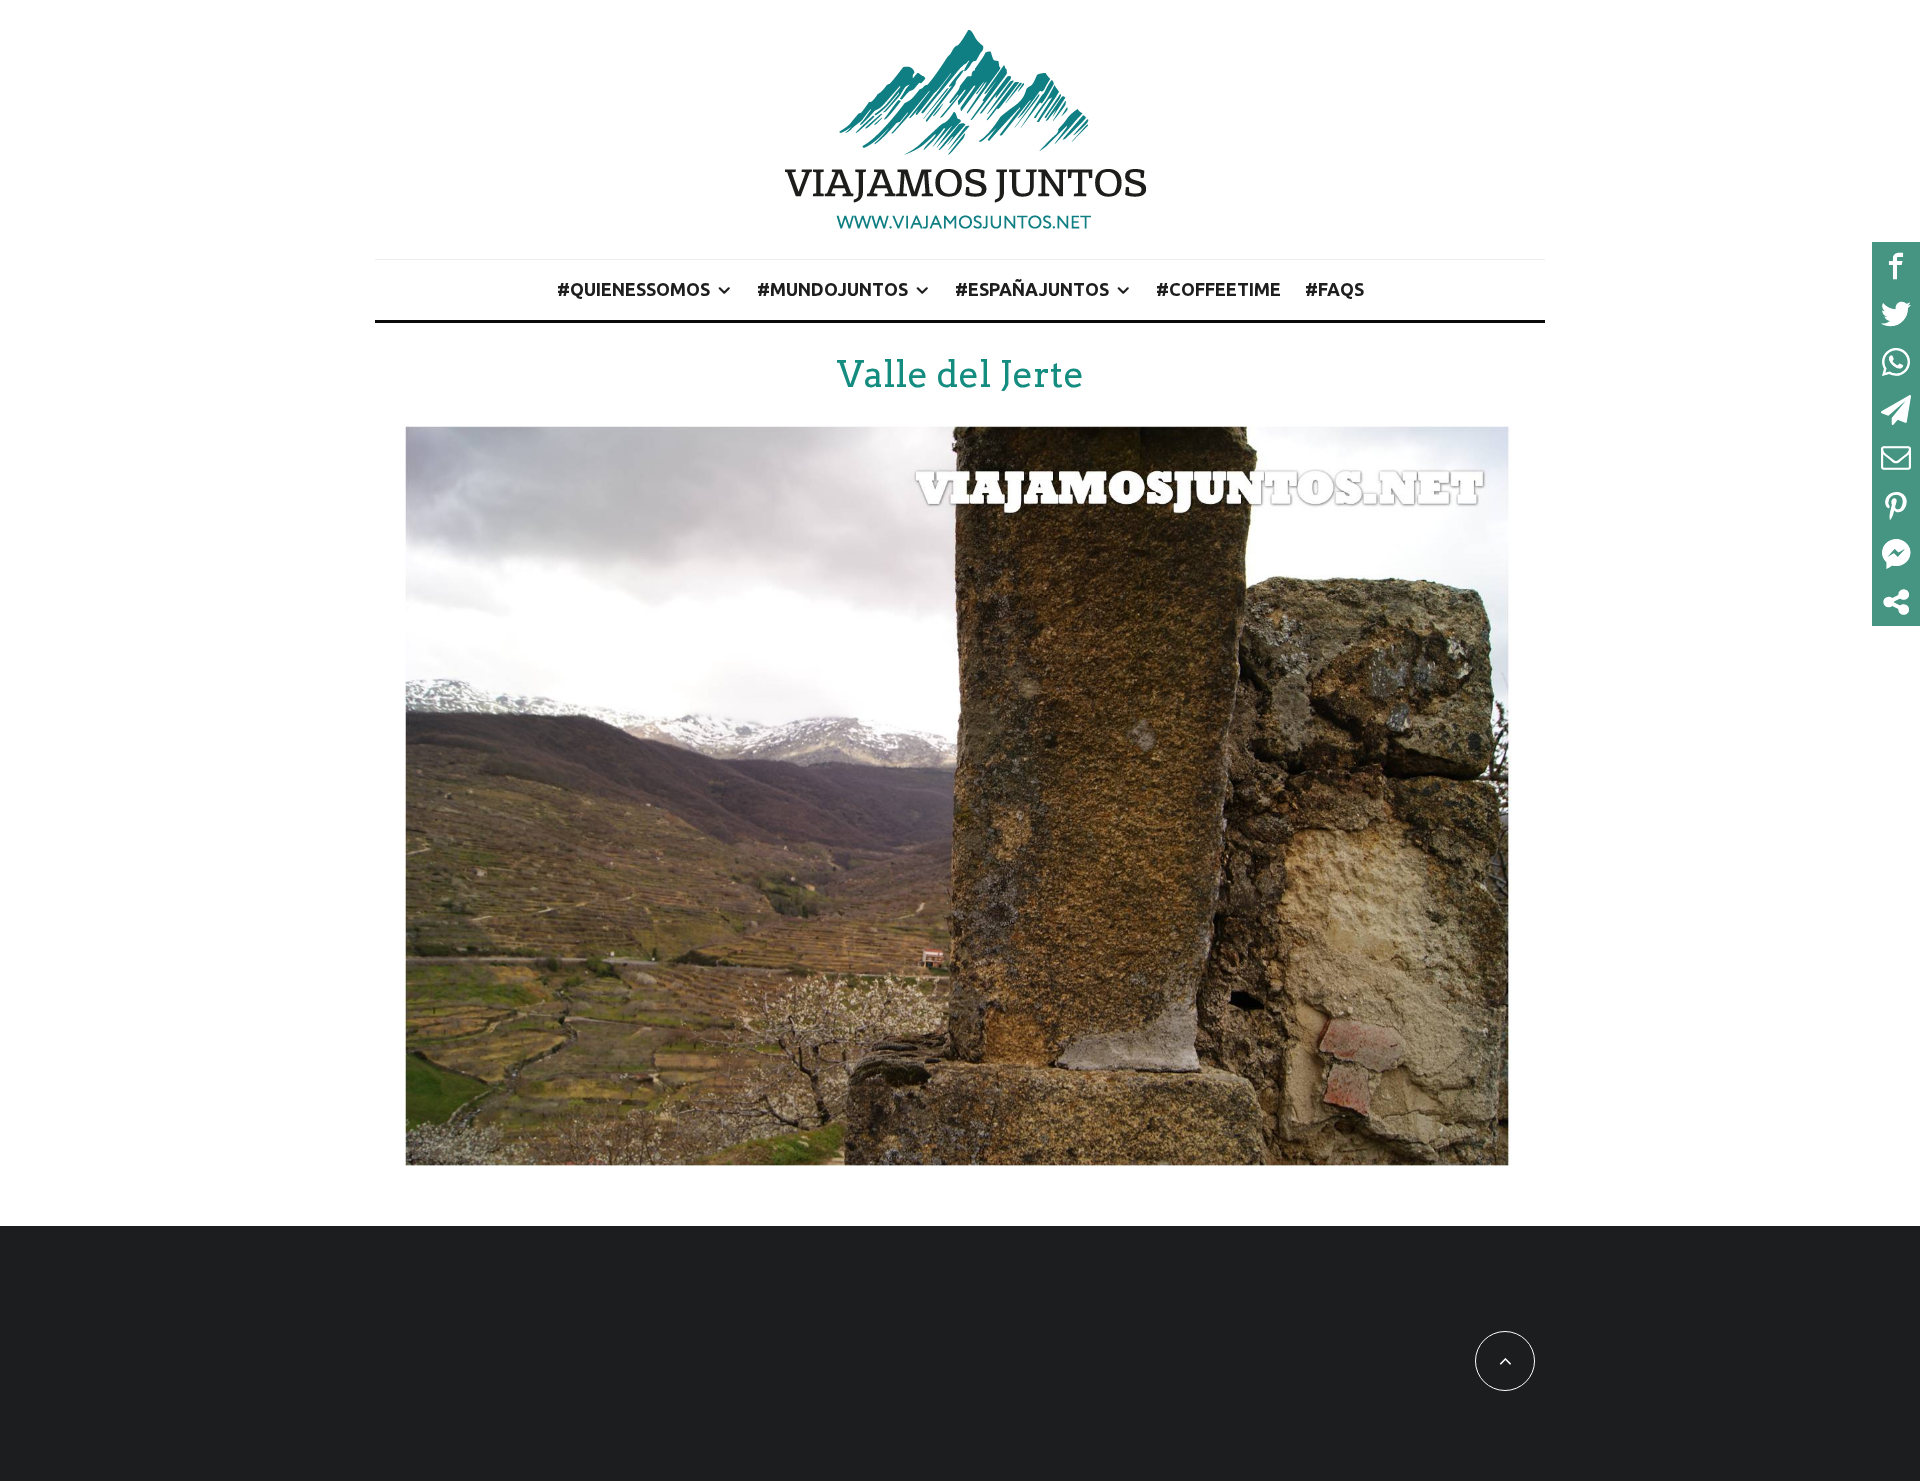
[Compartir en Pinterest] (1896, 506)
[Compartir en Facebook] (1896, 266)
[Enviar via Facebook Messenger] (1896, 554)
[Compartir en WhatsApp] (1896, 362)
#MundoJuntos (832, 289)
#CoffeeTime (1218, 289)
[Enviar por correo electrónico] (1896, 458)
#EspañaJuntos (1032, 289)
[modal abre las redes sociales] (1896, 602)
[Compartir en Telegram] (1896, 410)
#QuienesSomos (633, 289)
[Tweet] (1896, 314)
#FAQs (1334, 289)
